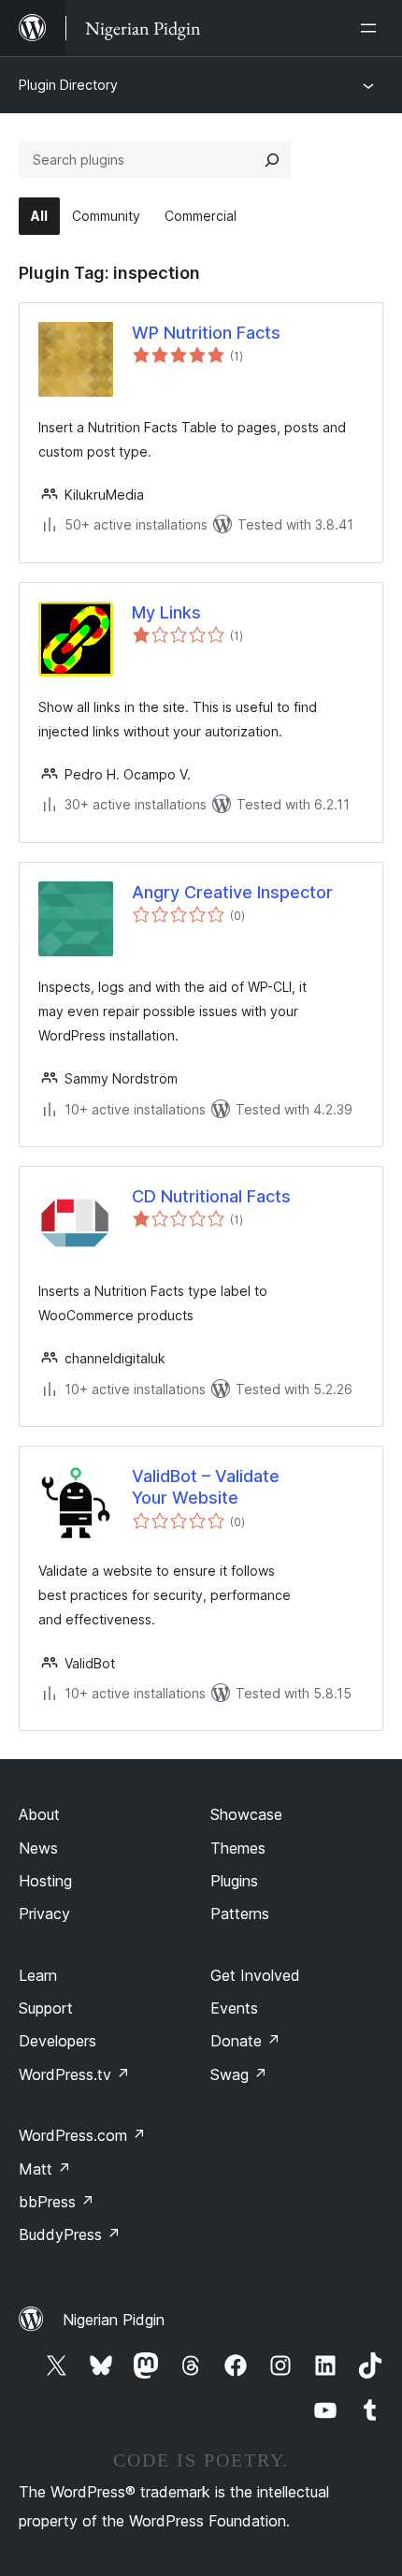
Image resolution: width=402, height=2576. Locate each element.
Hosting (45, 1881)
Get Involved (255, 1975)
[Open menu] (372, 28)
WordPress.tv (74, 2074)
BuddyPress (70, 2234)
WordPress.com (82, 2135)
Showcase (246, 1814)
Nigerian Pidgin (114, 2320)
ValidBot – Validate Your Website (206, 1487)
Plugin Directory (68, 85)
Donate (245, 2041)
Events (234, 2008)
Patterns (240, 1914)
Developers (57, 2041)
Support (46, 2008)
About (39, 1814)
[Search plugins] (272, 160)
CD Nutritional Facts (211, 1196)
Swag (239, 2074)
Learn (38, 1975)
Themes (238, 1848)
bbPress (57, 2202)
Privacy (44, 1914)
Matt (45, 2169)
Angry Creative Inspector (232, 892)
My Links (166, 612)
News (38, 1848)
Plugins (234, 1881)
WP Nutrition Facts (206, 333)
